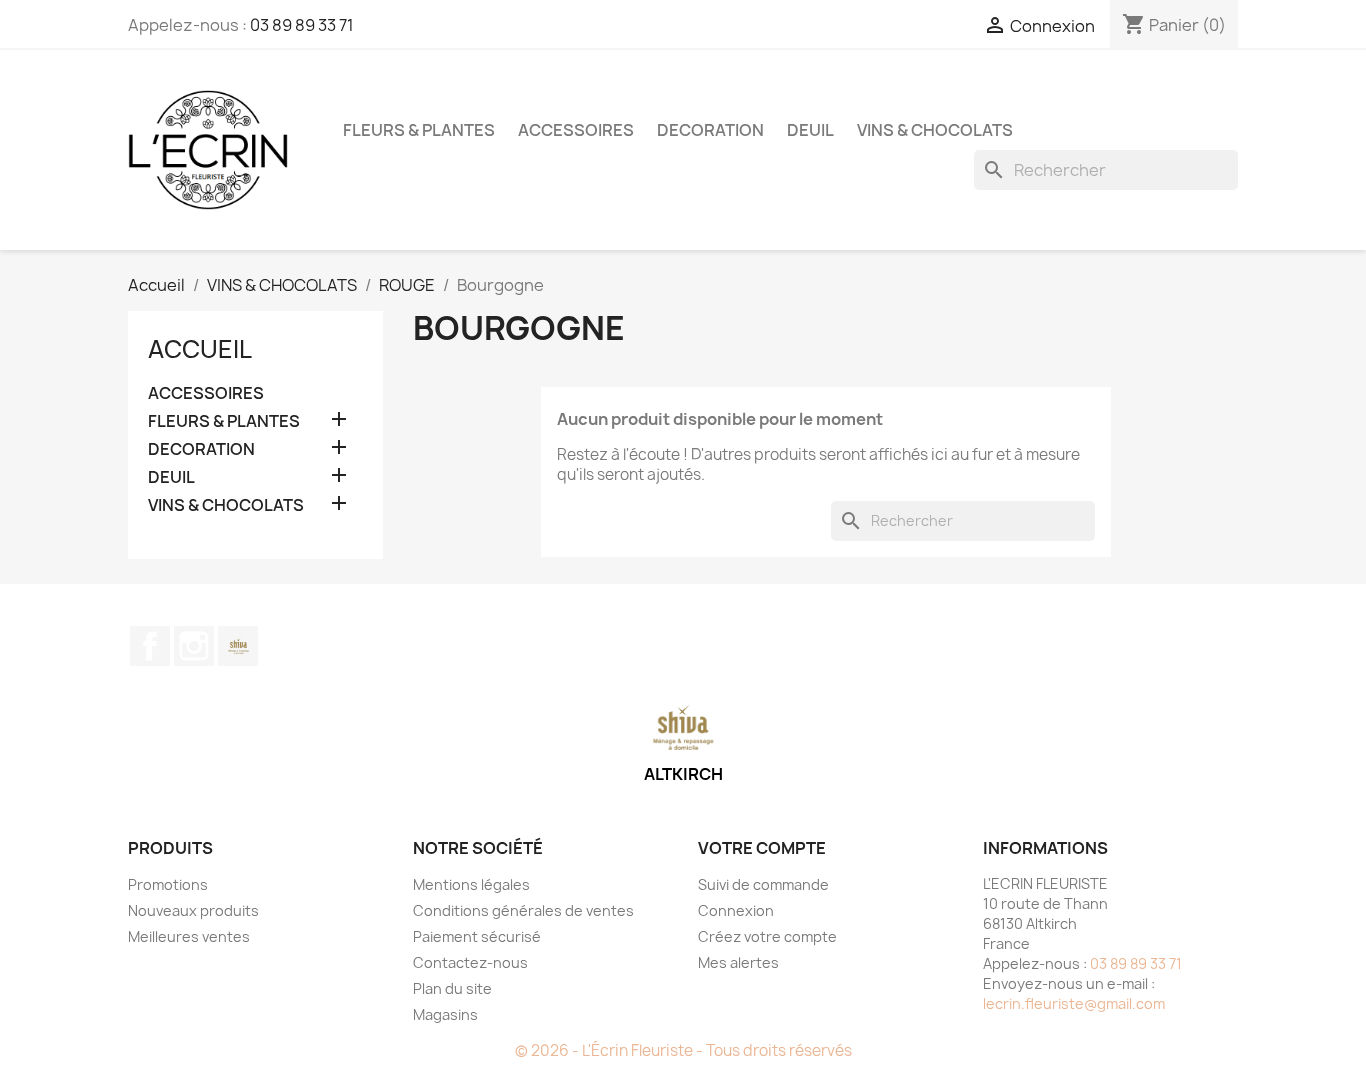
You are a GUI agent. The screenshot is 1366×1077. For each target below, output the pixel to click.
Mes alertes (738, 962)
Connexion (736, 910)
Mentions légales (471, 884)
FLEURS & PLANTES (419, 130)
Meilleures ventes (189, 936)
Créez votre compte (767, 936)
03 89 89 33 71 (302, 25)
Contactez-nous (470, 962)
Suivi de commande (763, 884)
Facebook (150, 646)
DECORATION (710, 130)
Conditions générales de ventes (523, 910)
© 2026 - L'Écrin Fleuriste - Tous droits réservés (683, 1050)
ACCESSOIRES (576, 130)
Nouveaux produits (193, 910)
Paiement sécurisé (477, 936)
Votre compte (762, 848)
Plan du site (452, 988)
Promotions (168, 884)
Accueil (200, 349)
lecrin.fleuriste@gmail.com (1074, 1003)
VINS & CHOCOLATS (935, 130)
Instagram (194, 646)
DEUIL (810, 130)
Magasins (445, 1014)
